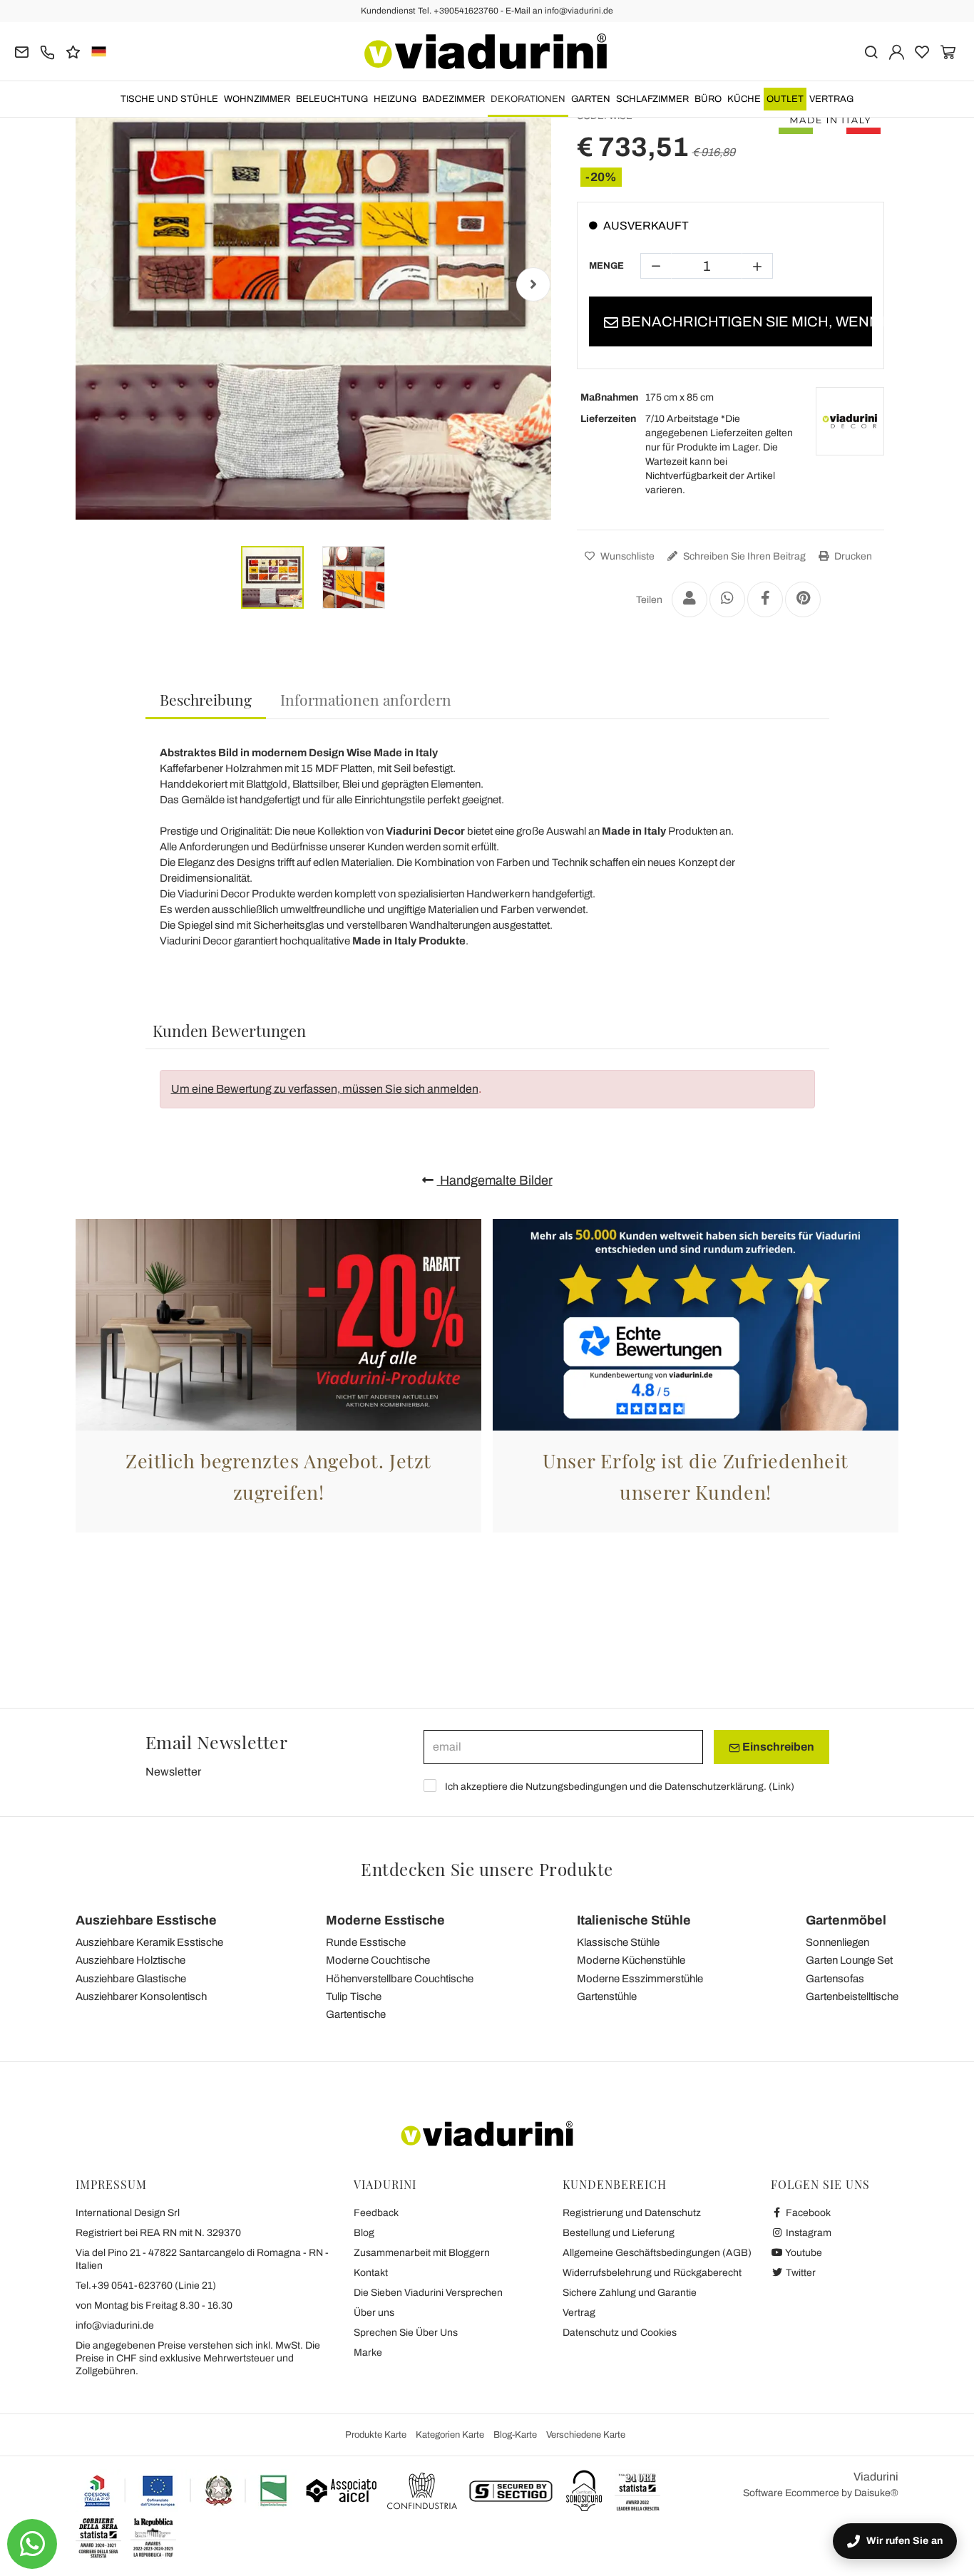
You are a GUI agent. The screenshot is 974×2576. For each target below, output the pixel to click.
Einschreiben (777, 1747)
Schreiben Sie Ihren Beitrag (743, 556)
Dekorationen (528, 99)
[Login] (897, 51)
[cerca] (871, 51)
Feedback (376, 2213)
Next (533, 284)
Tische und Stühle (169, 99)
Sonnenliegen (837, 1942)
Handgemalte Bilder (495, 1180)
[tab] (206, 700)
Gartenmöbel (846, 1920)
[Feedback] (73, 51)
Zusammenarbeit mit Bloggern (422, 2253)
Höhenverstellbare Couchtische (400, 1979)
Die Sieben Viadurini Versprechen (428, 2293)
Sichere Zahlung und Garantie (630, 2293)
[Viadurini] (486, 51)
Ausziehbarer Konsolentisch (141, 1997)
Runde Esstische (366, 1942)
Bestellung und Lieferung (619, 2233)
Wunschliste (626, 556)
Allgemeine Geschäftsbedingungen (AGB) (657, 2253)
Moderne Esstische (385, 1920)
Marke (368, 2353)
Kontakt (371, 2273)
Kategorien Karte (450, 2435)
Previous (93, 284)
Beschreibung (206, 699)
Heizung (395, 99)
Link (781, 1787)
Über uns (374, 2313)
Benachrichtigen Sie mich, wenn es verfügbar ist (745, 321)
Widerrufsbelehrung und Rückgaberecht (652, 2273)
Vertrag (831, 99)
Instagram (808, 2233)
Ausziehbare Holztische (130, 1960)
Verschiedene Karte (586, 2435)
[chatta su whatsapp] (32, 2544)
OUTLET (785, 99)
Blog (364, 2233)
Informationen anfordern (366, 699)
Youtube (803, 2253)
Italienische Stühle (634, 1920)
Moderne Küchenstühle (631, 1960)
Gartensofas (835, 1979)
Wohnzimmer (257, 99)
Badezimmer (453, 99)
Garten (591, 99)
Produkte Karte (376, 2435)
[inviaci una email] (22, 51)
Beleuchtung (332, 99)
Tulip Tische (354, 1997)
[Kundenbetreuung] (47, 51)
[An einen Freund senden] (690, 599)
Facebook (807, 2213)
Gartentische (356, 2014)
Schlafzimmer (652, 99)
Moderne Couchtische (378, 1960)
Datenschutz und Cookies (620, 2333)
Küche (744, 99)
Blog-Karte (515, 2435)
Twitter (800, 2273)
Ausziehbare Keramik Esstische (149, 1942)
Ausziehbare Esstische (146, 1920)
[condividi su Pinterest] (803, 599)
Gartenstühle (607, 1997)
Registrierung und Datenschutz (632, 2213)
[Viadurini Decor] (850, 421)
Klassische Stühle (618, 1942)
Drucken (852, 556)
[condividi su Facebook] (765, 599)
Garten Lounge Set (849, 1960)
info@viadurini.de (115, 2325)
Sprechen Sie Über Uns (406, 2333)
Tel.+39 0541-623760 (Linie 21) (146, 2286)
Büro (708, 99)
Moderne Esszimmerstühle (640, 1979)
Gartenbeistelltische (852, 1997)
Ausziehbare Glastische (131, 1979)
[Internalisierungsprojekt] (186, 2490)
